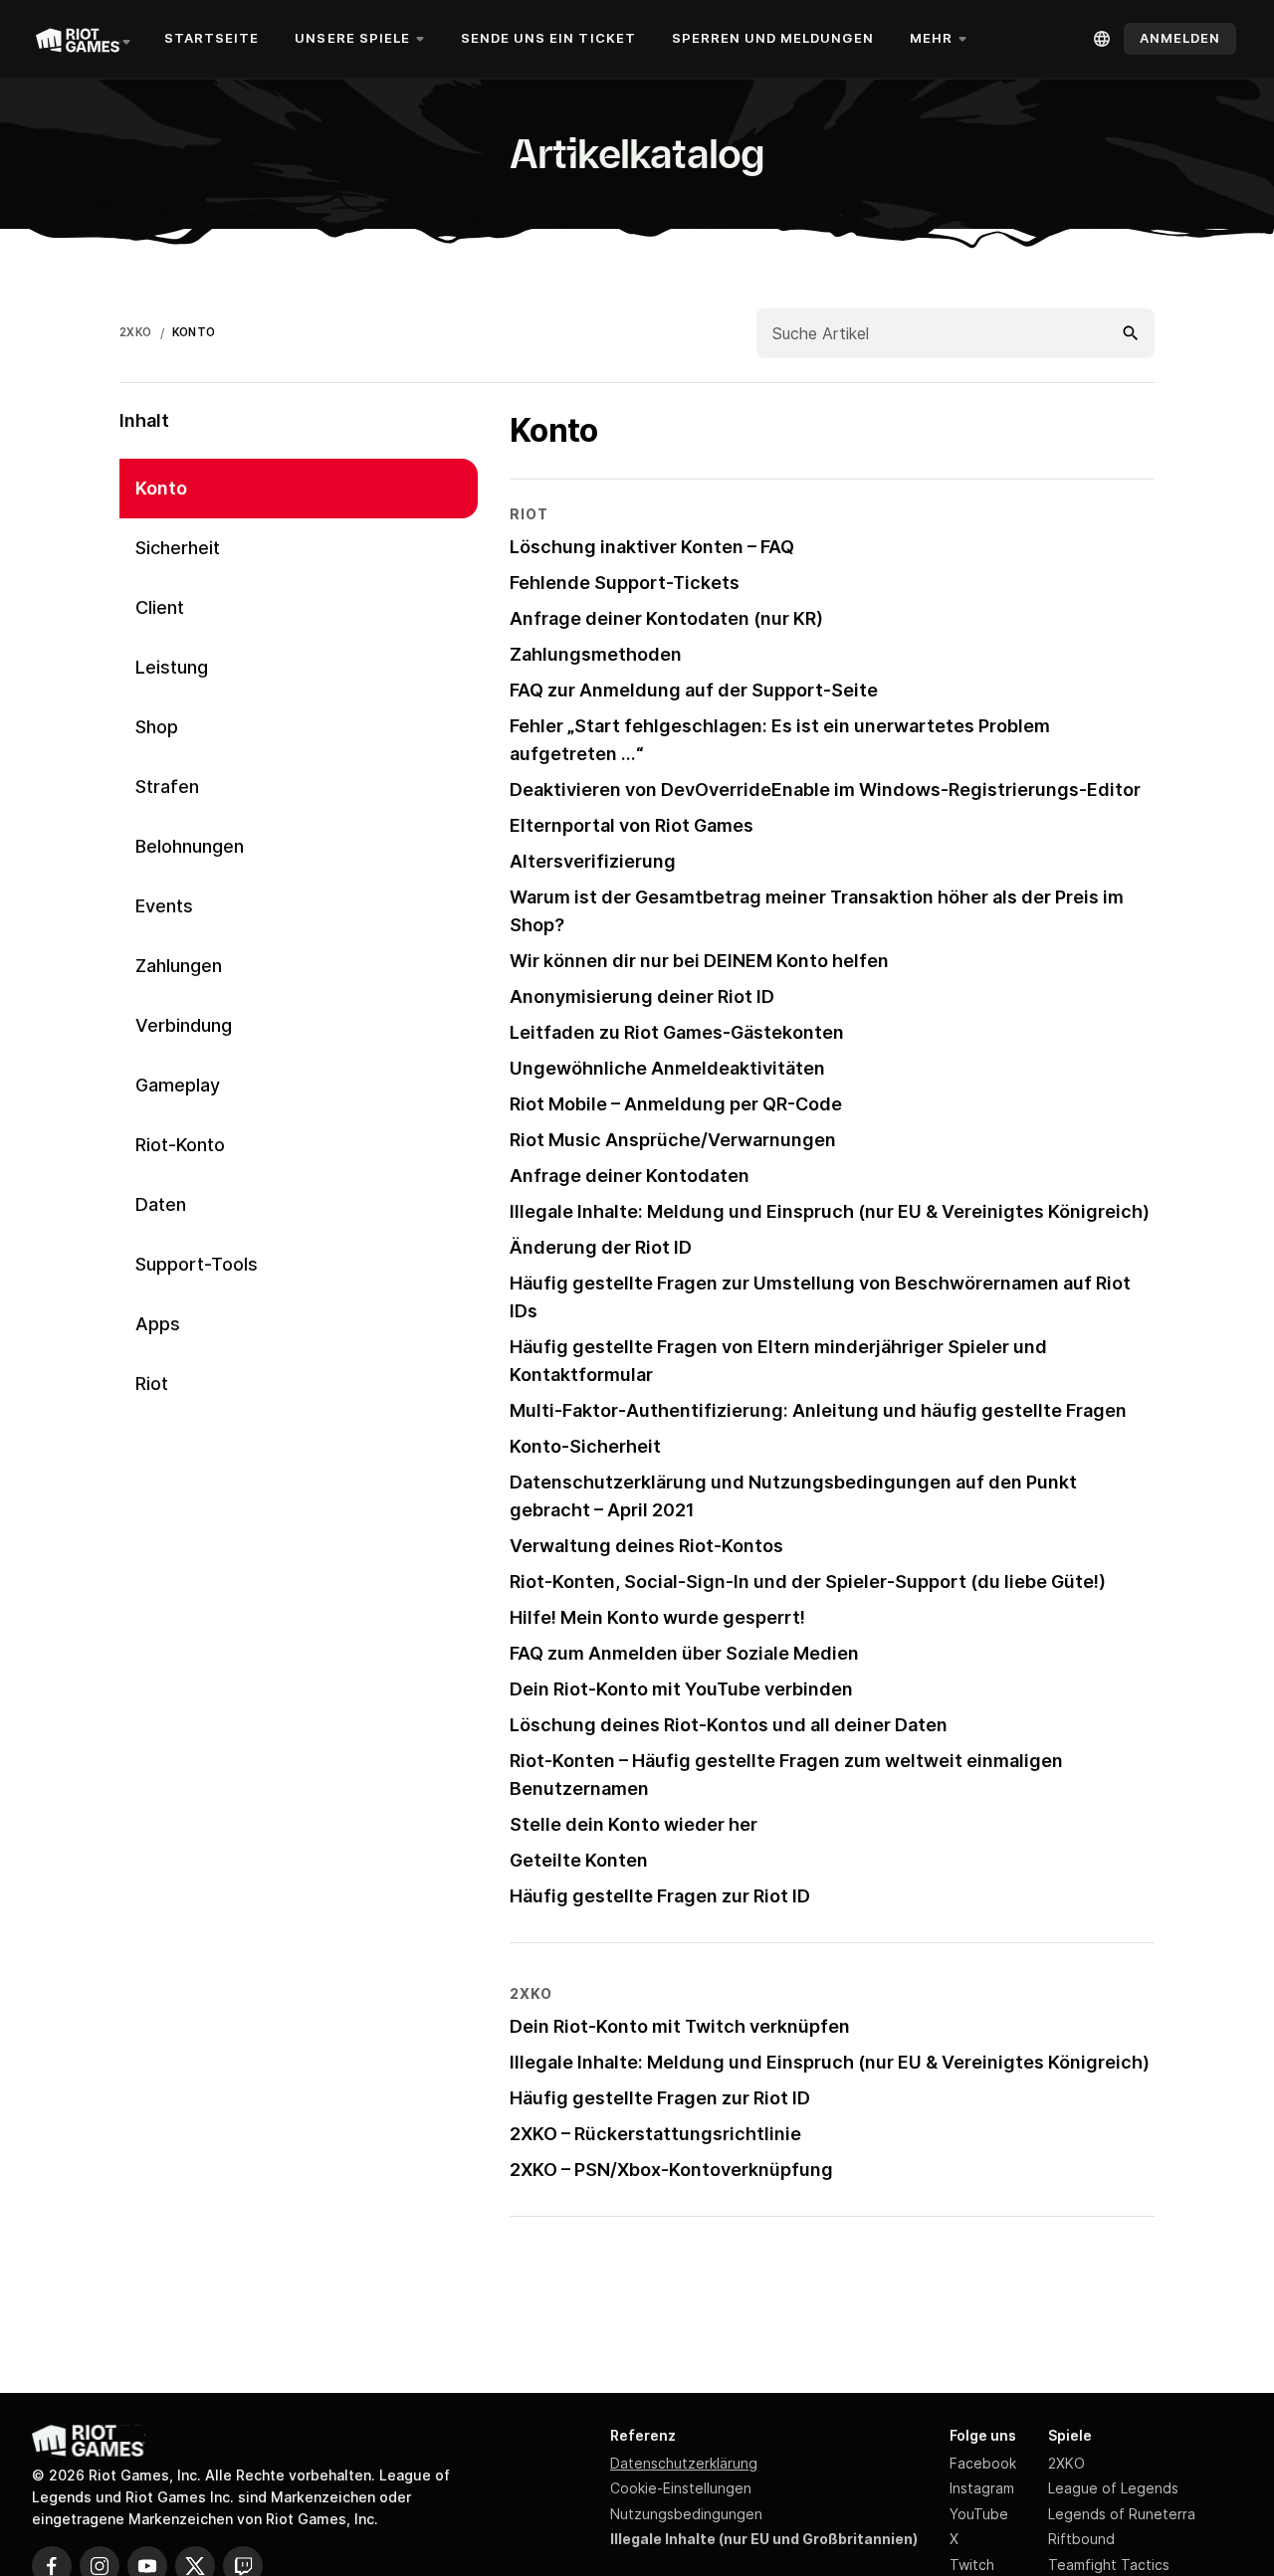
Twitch (972, 2565)
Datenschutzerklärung (684, 2463)
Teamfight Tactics (1109, 2565)
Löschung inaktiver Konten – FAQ (652, 547)
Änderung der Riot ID (601, 1247)
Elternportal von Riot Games (632, 825)
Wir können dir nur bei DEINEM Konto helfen (699, 961)
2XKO (136, 332)
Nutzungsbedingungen (686, 2514)
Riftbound (1081, 2539)
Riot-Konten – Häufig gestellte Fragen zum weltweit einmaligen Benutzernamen (786, 1775)
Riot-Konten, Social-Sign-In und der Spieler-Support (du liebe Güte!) (808, 1582)
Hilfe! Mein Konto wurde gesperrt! (657, 1617)
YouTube (979, 2514)
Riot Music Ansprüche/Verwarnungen (673, 1140)
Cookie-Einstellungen (681, 2488)
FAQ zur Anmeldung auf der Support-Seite (694, 690)
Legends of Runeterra (1122, 2514)
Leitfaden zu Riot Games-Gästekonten (677, 1032)
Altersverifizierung (593, 861)
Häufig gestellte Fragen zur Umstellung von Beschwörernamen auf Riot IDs (820, 1297)
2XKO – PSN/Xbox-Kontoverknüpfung (671, 2170)
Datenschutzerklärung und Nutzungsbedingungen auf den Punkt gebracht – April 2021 (793, 1496)
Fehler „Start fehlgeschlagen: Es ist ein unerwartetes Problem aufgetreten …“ (780, 740)
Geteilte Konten (579, 1860)
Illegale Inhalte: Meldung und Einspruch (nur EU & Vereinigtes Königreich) (830, 1211)
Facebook (983, 2463)
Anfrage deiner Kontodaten (630, 1176)
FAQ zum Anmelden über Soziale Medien (684, 1653)
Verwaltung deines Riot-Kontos (646, 1546)
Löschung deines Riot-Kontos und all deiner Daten (729, 1725)
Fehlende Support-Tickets (625, 583)
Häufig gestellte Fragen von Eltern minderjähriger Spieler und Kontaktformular (778, 1361)
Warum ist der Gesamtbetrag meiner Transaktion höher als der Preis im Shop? (817, 911)
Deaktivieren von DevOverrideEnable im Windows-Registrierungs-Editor (825, 790)
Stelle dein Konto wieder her (634, 1824)
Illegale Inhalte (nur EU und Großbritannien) (764, 2539)
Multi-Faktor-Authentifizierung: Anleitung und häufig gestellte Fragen (818, 1410)
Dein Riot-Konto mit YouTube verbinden (681, 1689)
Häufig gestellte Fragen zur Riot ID (660, 1896)
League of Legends (1113, 2488)
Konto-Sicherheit (585, 1446)
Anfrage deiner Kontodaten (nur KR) (666, 618)
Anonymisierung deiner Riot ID (642, 996)
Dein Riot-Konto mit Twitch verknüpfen (680, 2026)
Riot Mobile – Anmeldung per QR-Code (676, 1104)
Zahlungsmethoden (596, 654)
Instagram (982, 2488)
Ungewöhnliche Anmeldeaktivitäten (667, 1068)
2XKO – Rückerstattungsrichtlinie (655, 2134)
